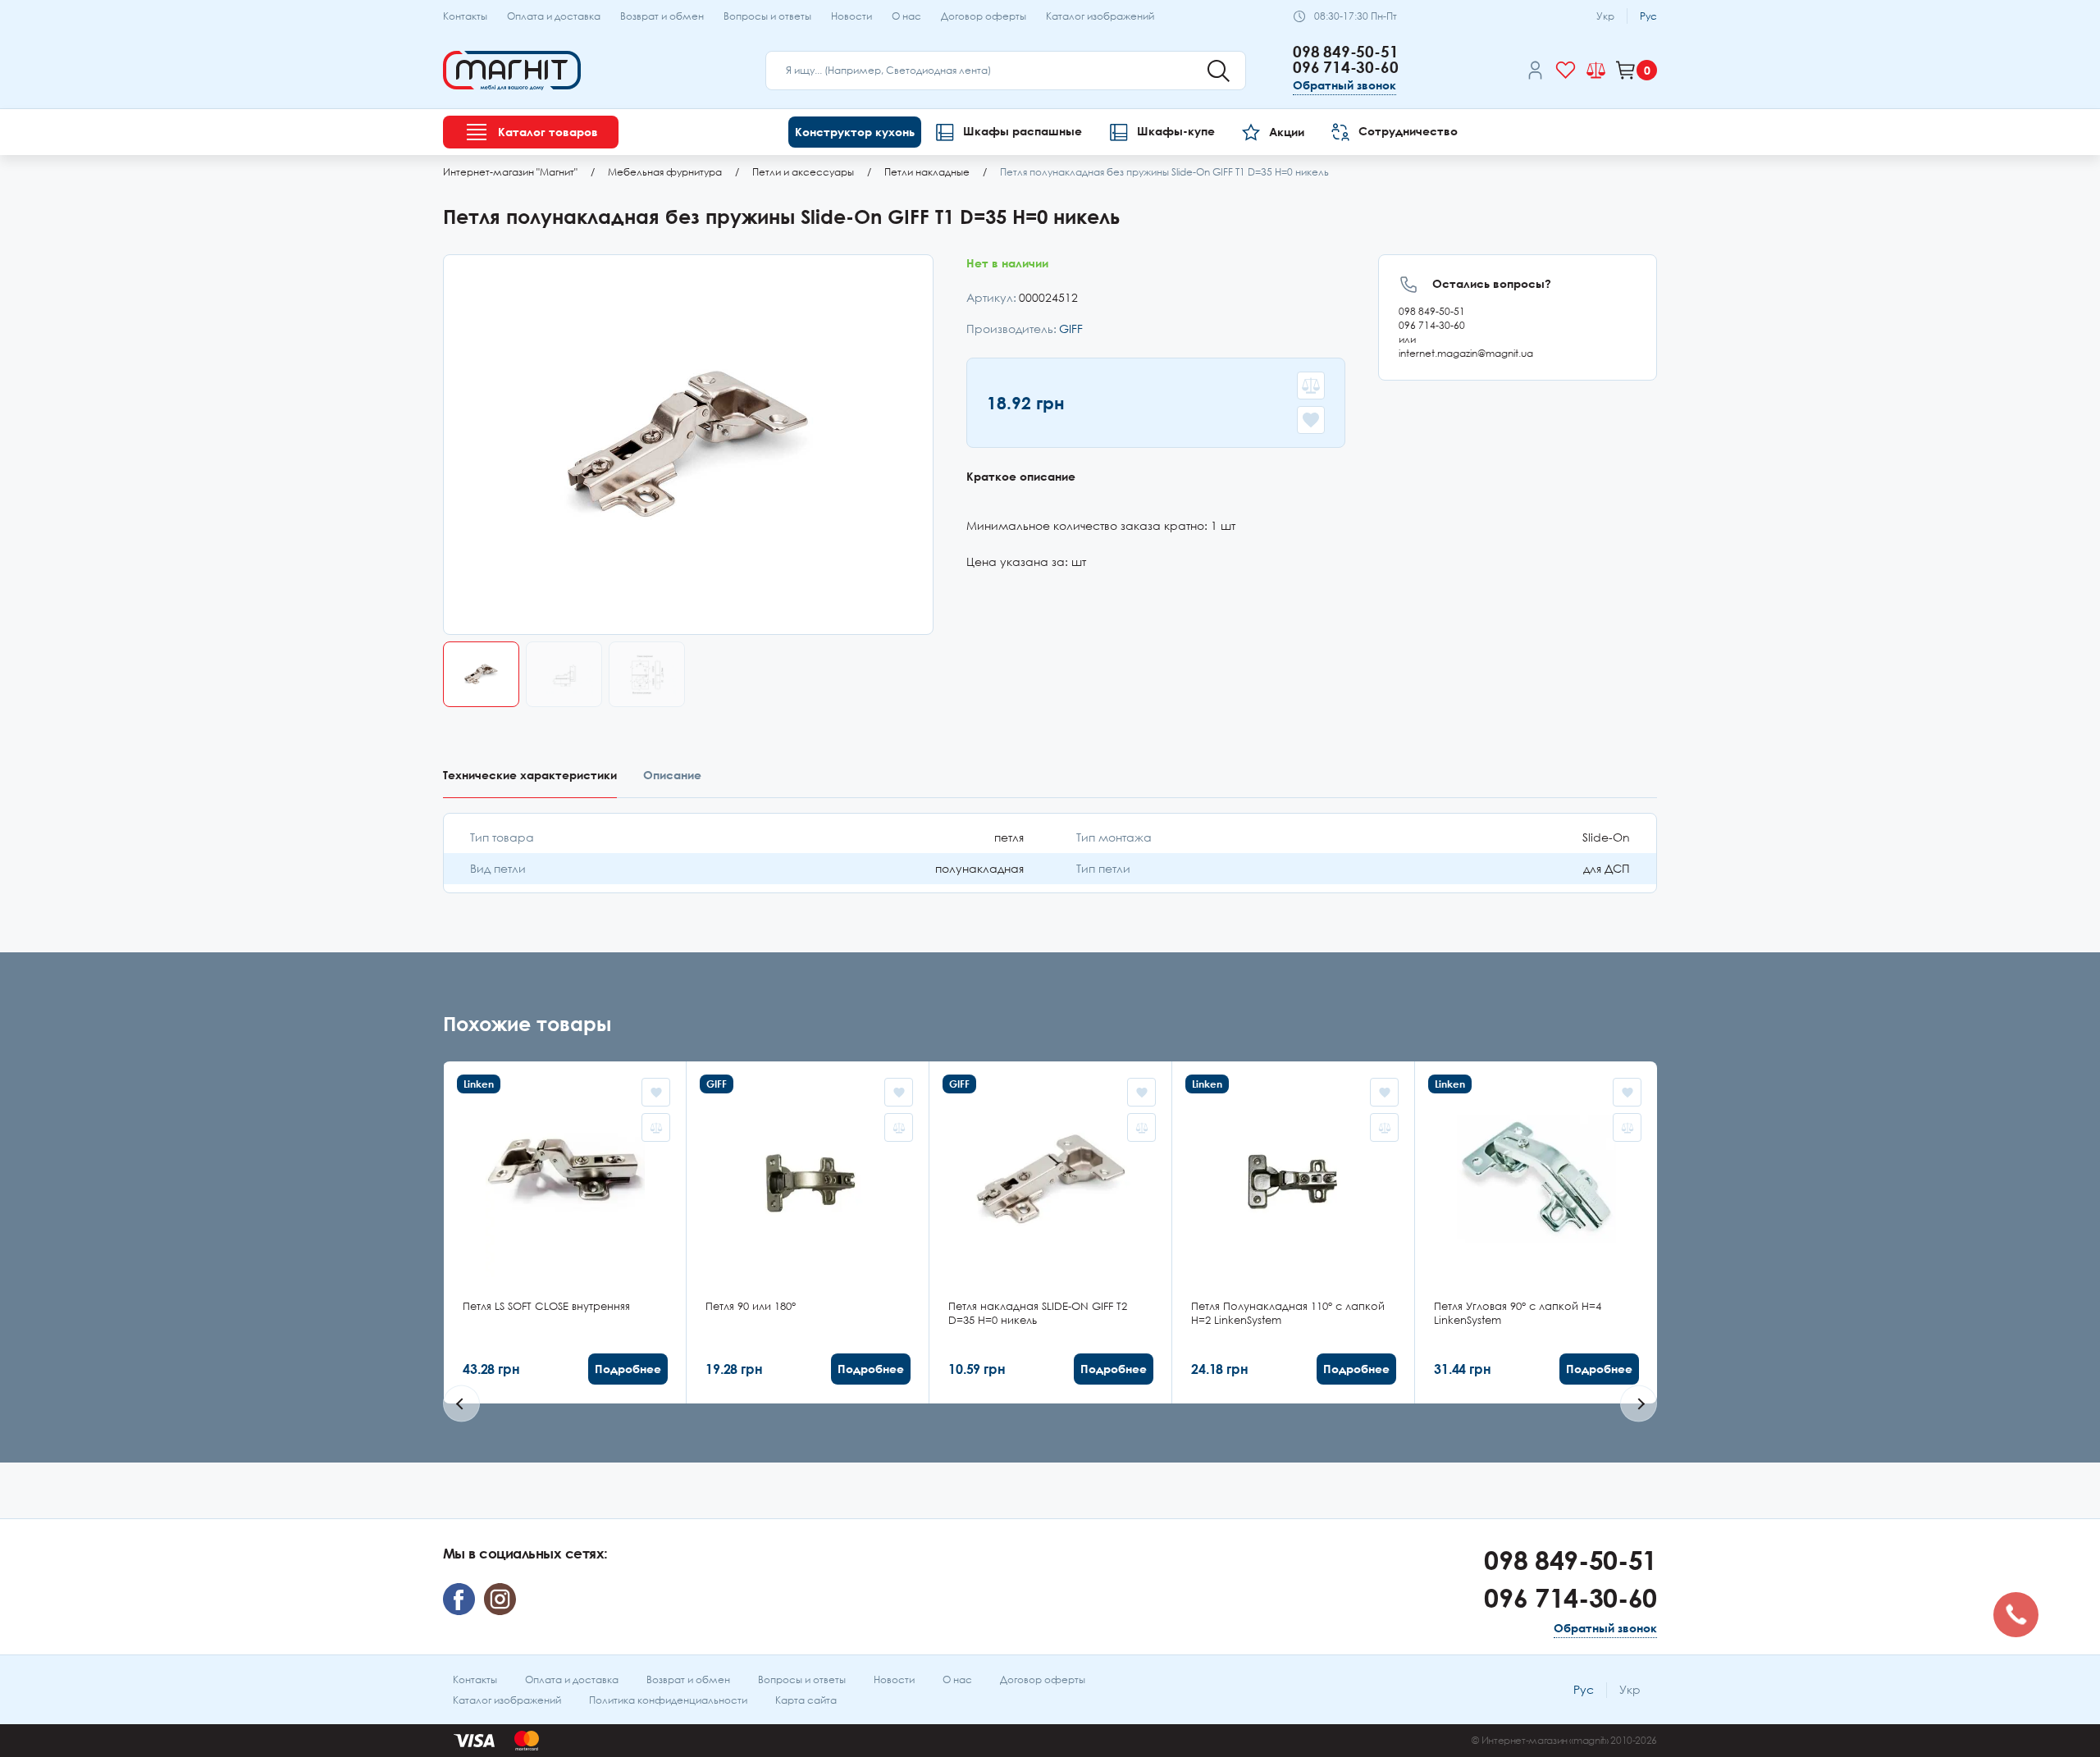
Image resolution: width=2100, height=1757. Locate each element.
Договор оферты (984, 16)
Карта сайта (806, 1700)
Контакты (465, 16)
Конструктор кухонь (855, 132)
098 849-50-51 (1346, 51)
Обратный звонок (1344, 85)
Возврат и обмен (662, 16)
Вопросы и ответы (767, 16)
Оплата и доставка (554, 16)
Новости (851, 16)
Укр (1605, 16)
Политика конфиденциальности (668, 1700)
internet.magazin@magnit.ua (1466, 353)
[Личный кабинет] (1535, 73)
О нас (906, 16)
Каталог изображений (1100, 16)
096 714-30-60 (1346, 67)
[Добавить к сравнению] (1311, 386)
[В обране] (1311, 420)
